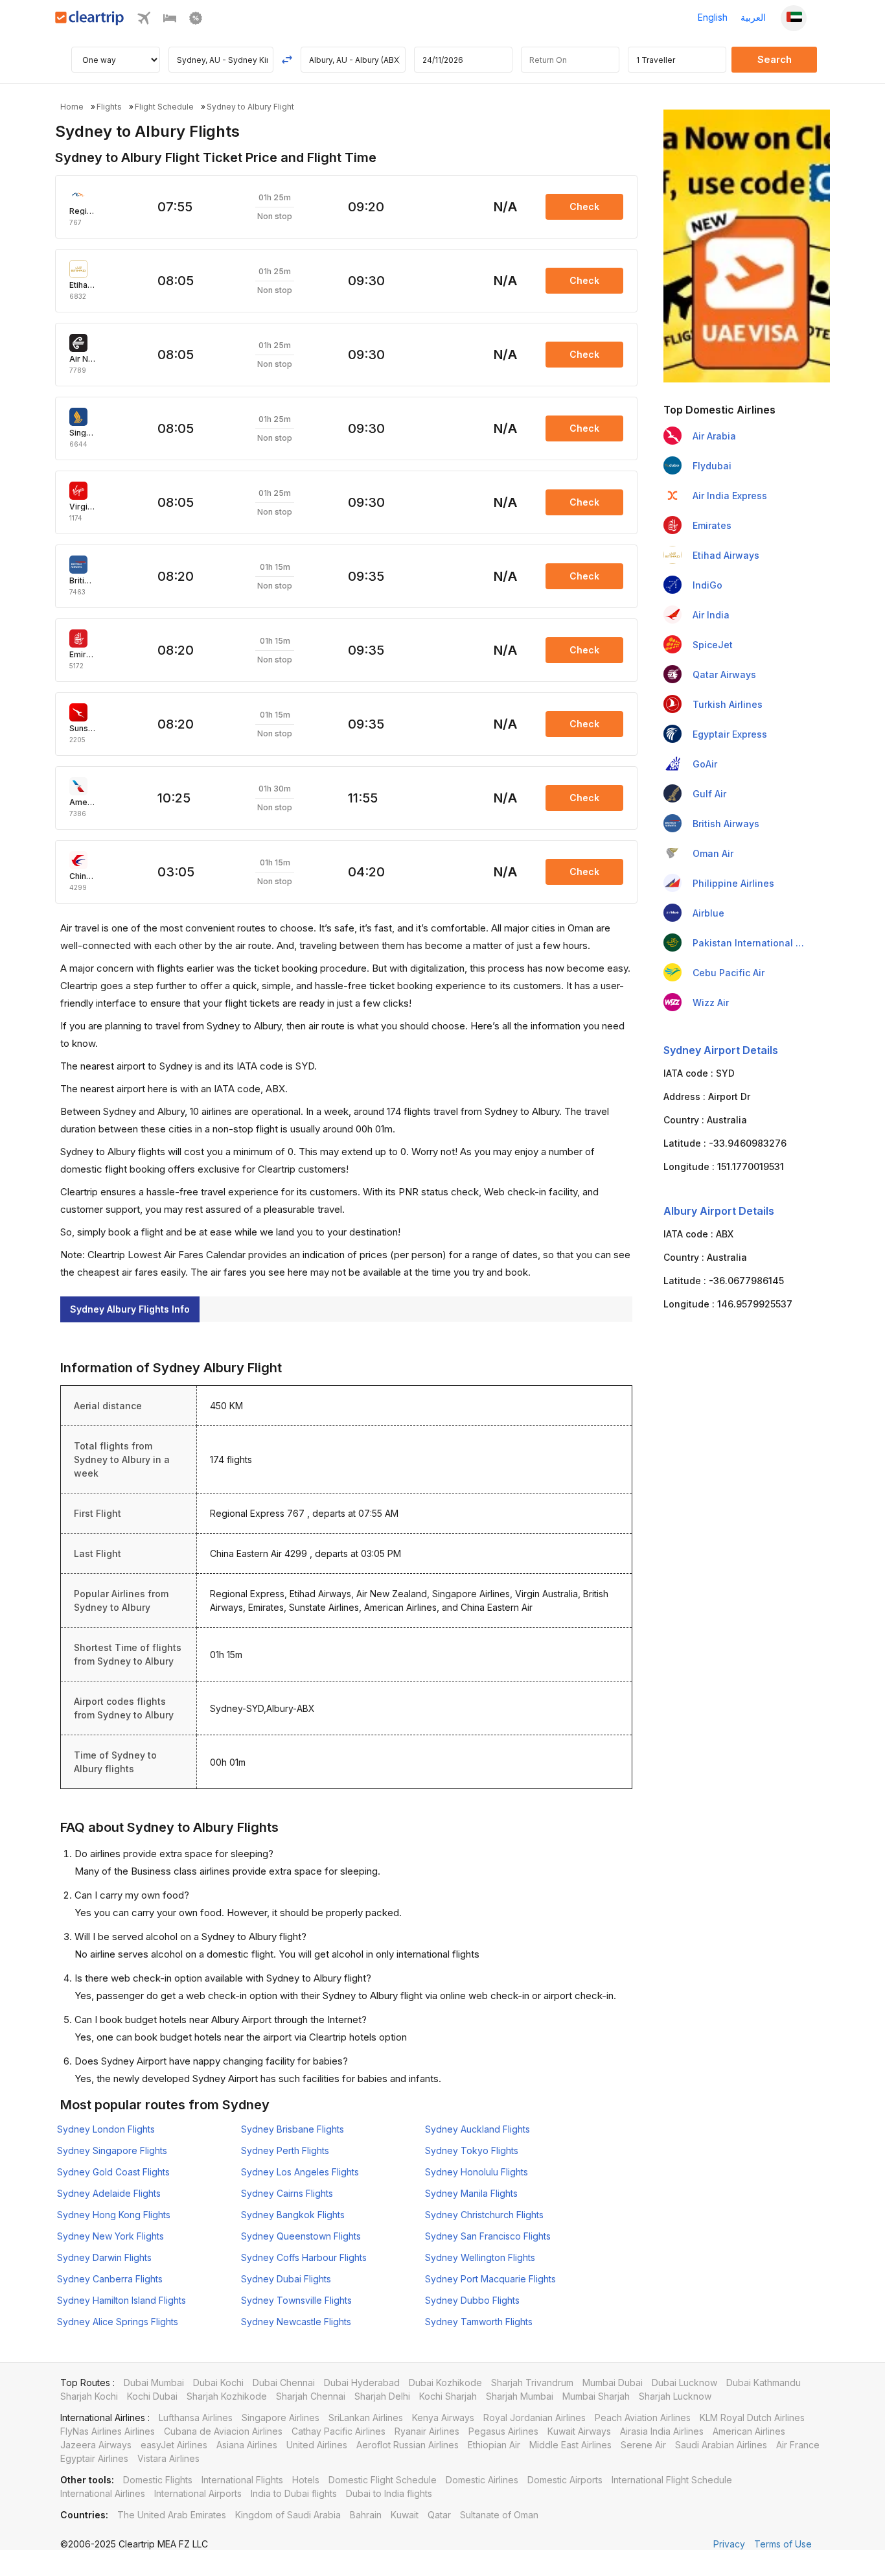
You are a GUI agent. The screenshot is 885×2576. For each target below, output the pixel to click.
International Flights (242, 2480)
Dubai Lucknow (684, 2383)
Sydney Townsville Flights (296, 2300)
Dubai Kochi (218, 2383)
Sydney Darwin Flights (104, 2257)
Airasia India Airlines (662, 2431)
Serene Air (643, 2445)
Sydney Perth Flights (285, 2150)
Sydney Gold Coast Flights (113, 2172)
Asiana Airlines (247, 2445)
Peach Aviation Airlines (643, 2418)
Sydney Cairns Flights (287, 2193)
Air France (798, 2445)
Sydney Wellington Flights (480, 2257)
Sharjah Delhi (382, 2396)
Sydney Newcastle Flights (296, 2322)
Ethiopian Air (494, 2445)
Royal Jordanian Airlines (534, 2418)
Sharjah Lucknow (675, 2396)
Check (584, 206)
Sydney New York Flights (110, 2236)
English (713, 17)
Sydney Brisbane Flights (293, 2129)
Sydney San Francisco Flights (488, 2236)
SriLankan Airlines (366, 2418)
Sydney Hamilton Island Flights (121, 2300)
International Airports (198, 2493)
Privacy (729, 2544)
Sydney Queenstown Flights (301, 2236)
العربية (753, 17)
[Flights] (144, 21)
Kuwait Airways (579, 2431)
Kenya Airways (443, 2418)
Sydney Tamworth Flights (479, 2322)
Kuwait (405, 2515)
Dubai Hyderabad (362, 2383)
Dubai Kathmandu (764, 2383)
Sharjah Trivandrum (532, 2383)
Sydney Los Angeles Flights (300, 2172)
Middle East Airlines (570, 2445)
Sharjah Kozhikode (227, 2396)
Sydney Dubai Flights (286, 2279)
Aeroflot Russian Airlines (408, 2445)
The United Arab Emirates (172, 2515)
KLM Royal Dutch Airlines (752, 2418)
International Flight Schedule (672, 2480)
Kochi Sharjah (448, 2396)
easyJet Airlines (174, 2445)
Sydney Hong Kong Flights (114, 2215)
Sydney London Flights (106, 2129)
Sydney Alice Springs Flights (118, 2322)
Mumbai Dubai (613, 2383)
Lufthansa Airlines (196, 2418)
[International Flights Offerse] (196, 21)
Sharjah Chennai (311, 2396)
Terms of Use (783, 2544)
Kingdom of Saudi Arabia (288, 2515)
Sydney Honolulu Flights (477, 2172)
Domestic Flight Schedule (383, 2480)
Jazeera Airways (96, 2445)
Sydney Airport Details (721, 1050)
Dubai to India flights (389, 2493)
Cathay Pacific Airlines (339, 2431)
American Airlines (749, 2431)
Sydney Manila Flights (471, 2193)
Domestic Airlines (482, 2480)
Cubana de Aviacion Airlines (223, 2431)
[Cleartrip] (90, 22)
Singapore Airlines (281, 2418)
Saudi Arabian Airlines (721, 2445)
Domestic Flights (158, 2480)
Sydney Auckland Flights (477, 2129)
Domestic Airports (565, 2480)
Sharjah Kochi (89, 2396)
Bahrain (366, 2515)
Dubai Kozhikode (445, 2383)
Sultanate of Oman (499, 2515)
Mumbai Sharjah (596, 2396)
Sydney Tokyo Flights (472, 2150)
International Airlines (103, 2493)
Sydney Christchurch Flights (484, 2215)
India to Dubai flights (294, 2493)
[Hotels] (170, 21)
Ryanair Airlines (427, 2431)
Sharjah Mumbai (520, 2396)
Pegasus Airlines (503, 2431)
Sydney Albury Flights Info (130, 1309)
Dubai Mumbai (154, 2383)
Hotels (306, 2480)
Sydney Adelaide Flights (109, 2193)
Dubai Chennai (284, 2383)
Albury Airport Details (719, 1211)
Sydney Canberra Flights (110, 2279)
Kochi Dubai (152, 2396)
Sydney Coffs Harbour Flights (304, 2257)
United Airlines (317, 2445)
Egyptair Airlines (94, 2458)
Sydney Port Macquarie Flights (490, 2279)
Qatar (439, 2515)
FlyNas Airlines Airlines (108, 2431)
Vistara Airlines (168, 2458)
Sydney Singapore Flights (112, 2150)
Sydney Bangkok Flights (293, 2215)
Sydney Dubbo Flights (472, 2300)
